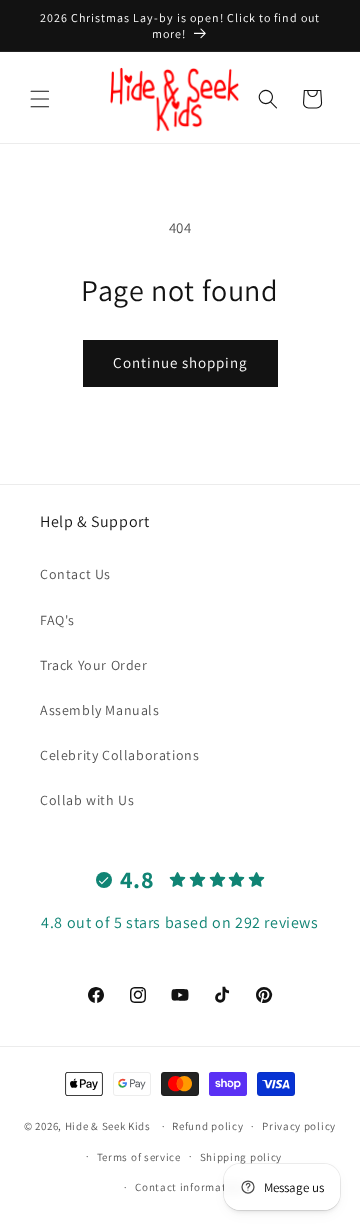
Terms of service (139, 1157)
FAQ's (57, 620)
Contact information (189, 1187)
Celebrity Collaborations (119, 755)
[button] (40, 99)
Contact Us (75, 574)
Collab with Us (87, 800)
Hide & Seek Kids (108, 1126)
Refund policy (207, 1126)
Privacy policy (299, 1126)
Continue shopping (180, 362)
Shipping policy (241, 1157)
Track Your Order (94, 665)
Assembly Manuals (100, 710)
